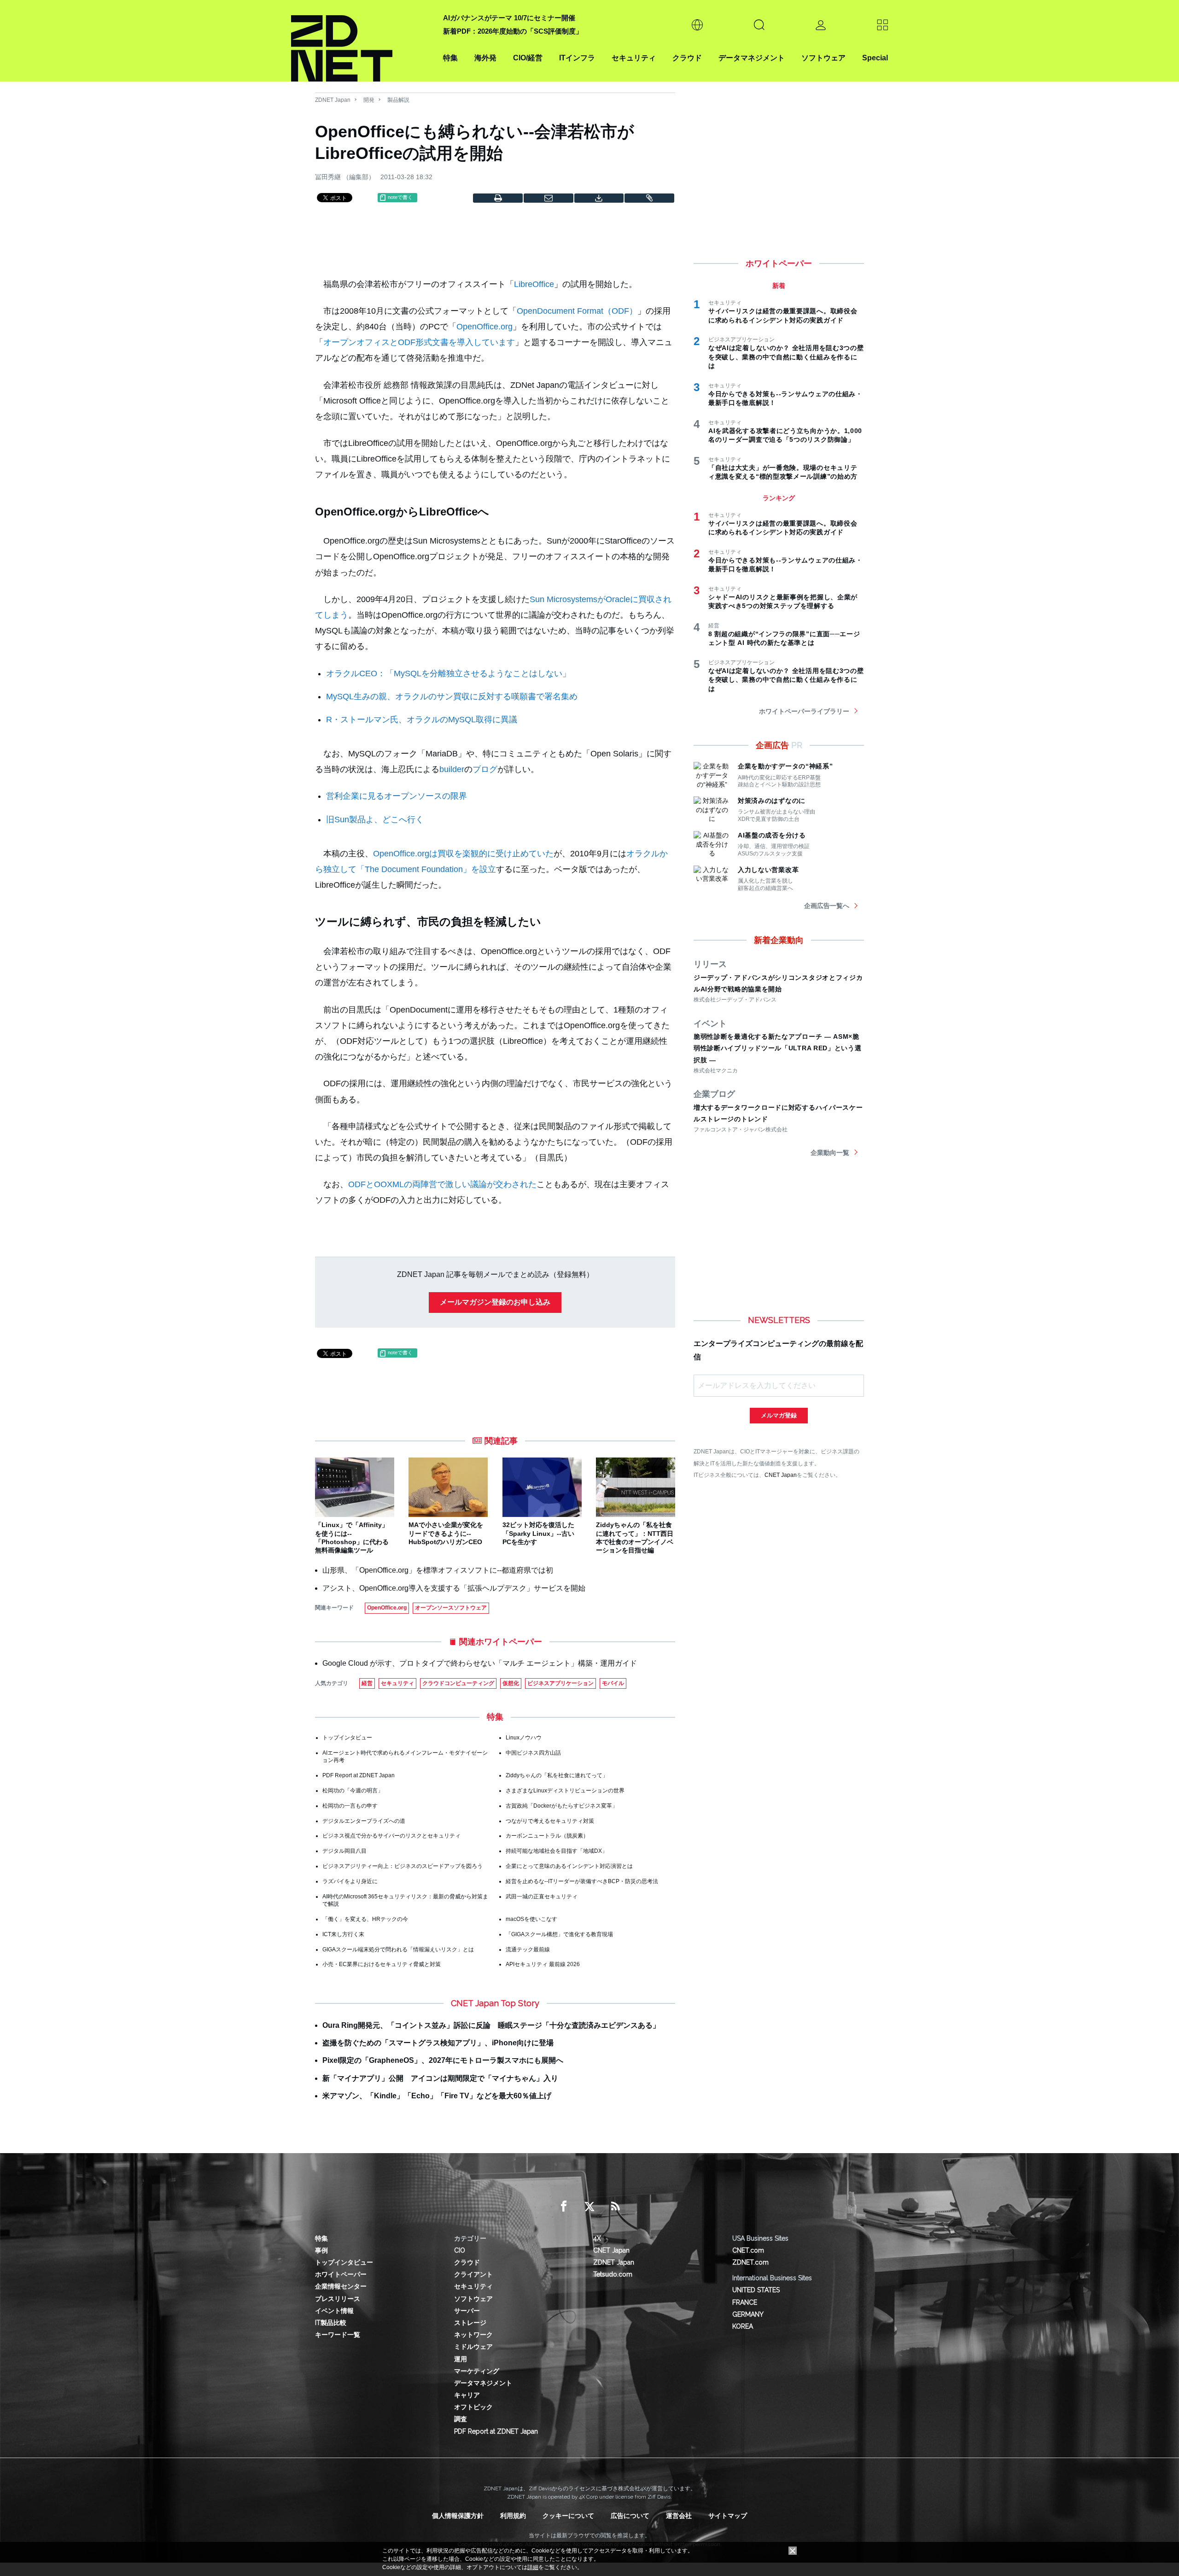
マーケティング (477, 2371)
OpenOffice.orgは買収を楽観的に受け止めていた (463, 854)
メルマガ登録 (779, 1415)
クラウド (687, 58)
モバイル (613, 1683)
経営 (367, 1683)
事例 (321, 2250)
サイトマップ (728, 2516)
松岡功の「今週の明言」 (353, 1791)
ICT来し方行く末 (343, 1934)
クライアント (473, 2274)
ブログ (485, 769)
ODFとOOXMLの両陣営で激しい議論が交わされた (442, 1184)
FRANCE (745, 2302)
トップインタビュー (347, 1738)
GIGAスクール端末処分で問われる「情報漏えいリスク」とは (398, 1950)
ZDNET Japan (333, 100)
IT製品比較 (331, 2323)
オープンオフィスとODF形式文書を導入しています (419, 342)
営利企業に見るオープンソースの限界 (397, 796)
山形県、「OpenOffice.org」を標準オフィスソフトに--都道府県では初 (438, 1570)
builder (452, 769)
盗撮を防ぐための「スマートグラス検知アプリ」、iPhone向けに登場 (438, 2043)
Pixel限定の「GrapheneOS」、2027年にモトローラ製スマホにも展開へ (443, 2060)
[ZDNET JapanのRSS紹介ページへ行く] (615, 2207)
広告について (630, 2516)
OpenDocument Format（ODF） (577, 311)
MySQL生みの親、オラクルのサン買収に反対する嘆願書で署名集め (452, 697)
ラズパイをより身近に (350, 1881)
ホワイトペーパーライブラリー (804, 711)
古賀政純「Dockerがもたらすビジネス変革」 (562, 1806)
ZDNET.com (750, 2262)
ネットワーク (473, 2335)
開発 (369, 100)
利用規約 (513, 2516)
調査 (461, 2419)
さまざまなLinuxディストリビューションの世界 (565, 1791)
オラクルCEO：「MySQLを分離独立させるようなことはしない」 (448, 673)
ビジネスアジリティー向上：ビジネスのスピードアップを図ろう (403, 1866)
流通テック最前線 (528, 1950)
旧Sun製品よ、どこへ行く (375, 820)
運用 (461, 2359)
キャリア (467, 2395)
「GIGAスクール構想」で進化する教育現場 (559, 1934)
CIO (460, 2250)
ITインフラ (577, 58)
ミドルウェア (473, 2347)
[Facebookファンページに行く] (564, 2207)
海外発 (485, 58)
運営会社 (679, 2516)
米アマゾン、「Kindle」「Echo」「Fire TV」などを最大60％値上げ (437, 2096)
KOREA (743, 2326)
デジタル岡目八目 (344, 1851)
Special (875, 58)
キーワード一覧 (338, 2335)
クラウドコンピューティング (458, 1683)
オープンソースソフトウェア (451, 1608)
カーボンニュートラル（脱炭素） (547, 1836)
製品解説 (398, 100)
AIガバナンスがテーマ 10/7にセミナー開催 (509, 18)
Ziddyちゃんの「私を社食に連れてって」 (557, 1775)
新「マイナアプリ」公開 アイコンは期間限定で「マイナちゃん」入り (440, 2078)
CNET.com (748, 2250)
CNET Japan (781, 1475)
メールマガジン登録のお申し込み (495, 1302)
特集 (450, 58)
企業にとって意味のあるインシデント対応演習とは (569, 1866)
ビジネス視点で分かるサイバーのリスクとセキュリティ (391, 1836)
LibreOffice (534, 284)
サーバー (467, 2311)
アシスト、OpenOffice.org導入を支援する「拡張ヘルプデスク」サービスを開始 (454, 1588)
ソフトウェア (823, 58)
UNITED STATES (756, 2290)
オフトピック (473, 2407)
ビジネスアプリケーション (560, 1683)
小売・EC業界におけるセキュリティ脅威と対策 (382, 1964)
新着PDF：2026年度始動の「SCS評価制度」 (513, 31)
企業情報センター (341, 2286)
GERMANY (748, 2314)
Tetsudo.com (613, 2274)
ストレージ (470, 2323)
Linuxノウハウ (524, 1738)
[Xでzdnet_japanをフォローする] (589, 2207)
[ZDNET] (362, 41)
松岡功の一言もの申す (350, 1806)
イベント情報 (334, 2311)
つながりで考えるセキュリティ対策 (550, 1821)
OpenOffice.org (484, 327)
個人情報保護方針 (458, 2516)
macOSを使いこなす (531, 1919)
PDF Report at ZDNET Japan (359, 1775)
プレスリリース (338, 2299)
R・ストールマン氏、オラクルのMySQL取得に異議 (422, 720)
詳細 (533, 2567)
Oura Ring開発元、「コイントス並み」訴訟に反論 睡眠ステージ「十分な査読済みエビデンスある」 (491, 2025)
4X (597, 2238)
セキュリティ (634, 58)
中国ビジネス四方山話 (533, 1753)
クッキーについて (568, 2516)
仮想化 (511, 1683)
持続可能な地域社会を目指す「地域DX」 (557, 1851)
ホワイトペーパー (341, 2274)
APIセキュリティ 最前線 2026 (543, 1964)
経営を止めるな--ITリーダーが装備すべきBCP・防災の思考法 (582, 1881)
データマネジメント (752, 58)
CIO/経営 (528, 58)
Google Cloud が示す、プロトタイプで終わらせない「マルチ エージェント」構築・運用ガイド (480, 1663)
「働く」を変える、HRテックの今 (365, 1919)
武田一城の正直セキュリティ (542, 1897)
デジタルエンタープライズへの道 (364, 1821)
